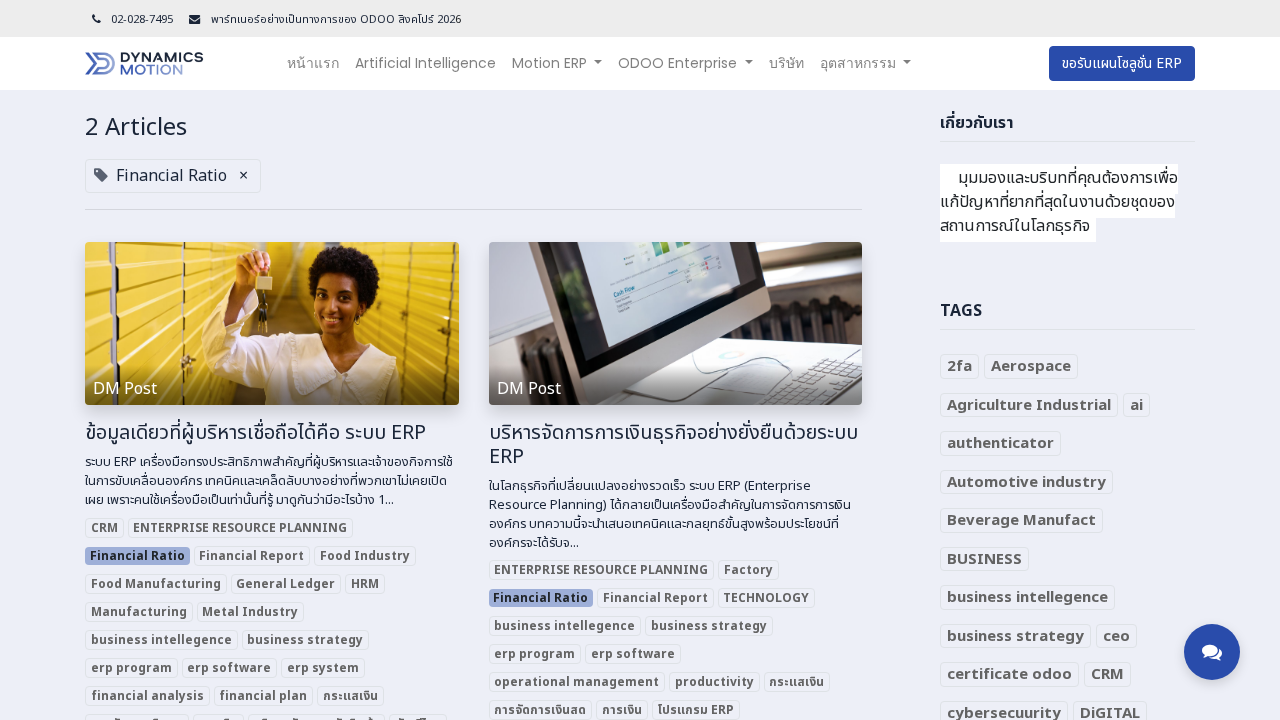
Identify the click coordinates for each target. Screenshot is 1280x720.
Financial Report (251, 556)
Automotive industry (1026, 482)
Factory (748, 570)
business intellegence (161, 640)
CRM (104, 528)
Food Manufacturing (156, 584)
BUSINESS (984, 559)
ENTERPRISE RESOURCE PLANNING (240, 528)
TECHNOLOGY (766, 598)
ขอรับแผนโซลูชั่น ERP (1122, 63)
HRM (365, 584)
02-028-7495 (142, 19)
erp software (229, 668)
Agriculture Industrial (1029, 405)
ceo (1116, 636)
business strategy (305, 640)
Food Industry (365, 556)
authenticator (1000, 443)
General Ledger (285, 584)
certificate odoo (1009, 674)
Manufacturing (139, 612)
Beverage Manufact (1021, 520)
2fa (959, 366)
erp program (131, 668)
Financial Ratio (137, 556)
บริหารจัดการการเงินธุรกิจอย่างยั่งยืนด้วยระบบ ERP (673, 445)
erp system (323, 668)
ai (1136, 405)
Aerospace (1031, 366)
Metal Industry (250, 612)
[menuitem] (313, 63)
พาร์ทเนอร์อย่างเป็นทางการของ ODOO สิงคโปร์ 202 (331, 19)
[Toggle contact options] (1212, 652)
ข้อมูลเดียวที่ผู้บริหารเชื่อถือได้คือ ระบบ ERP (255, 433)
